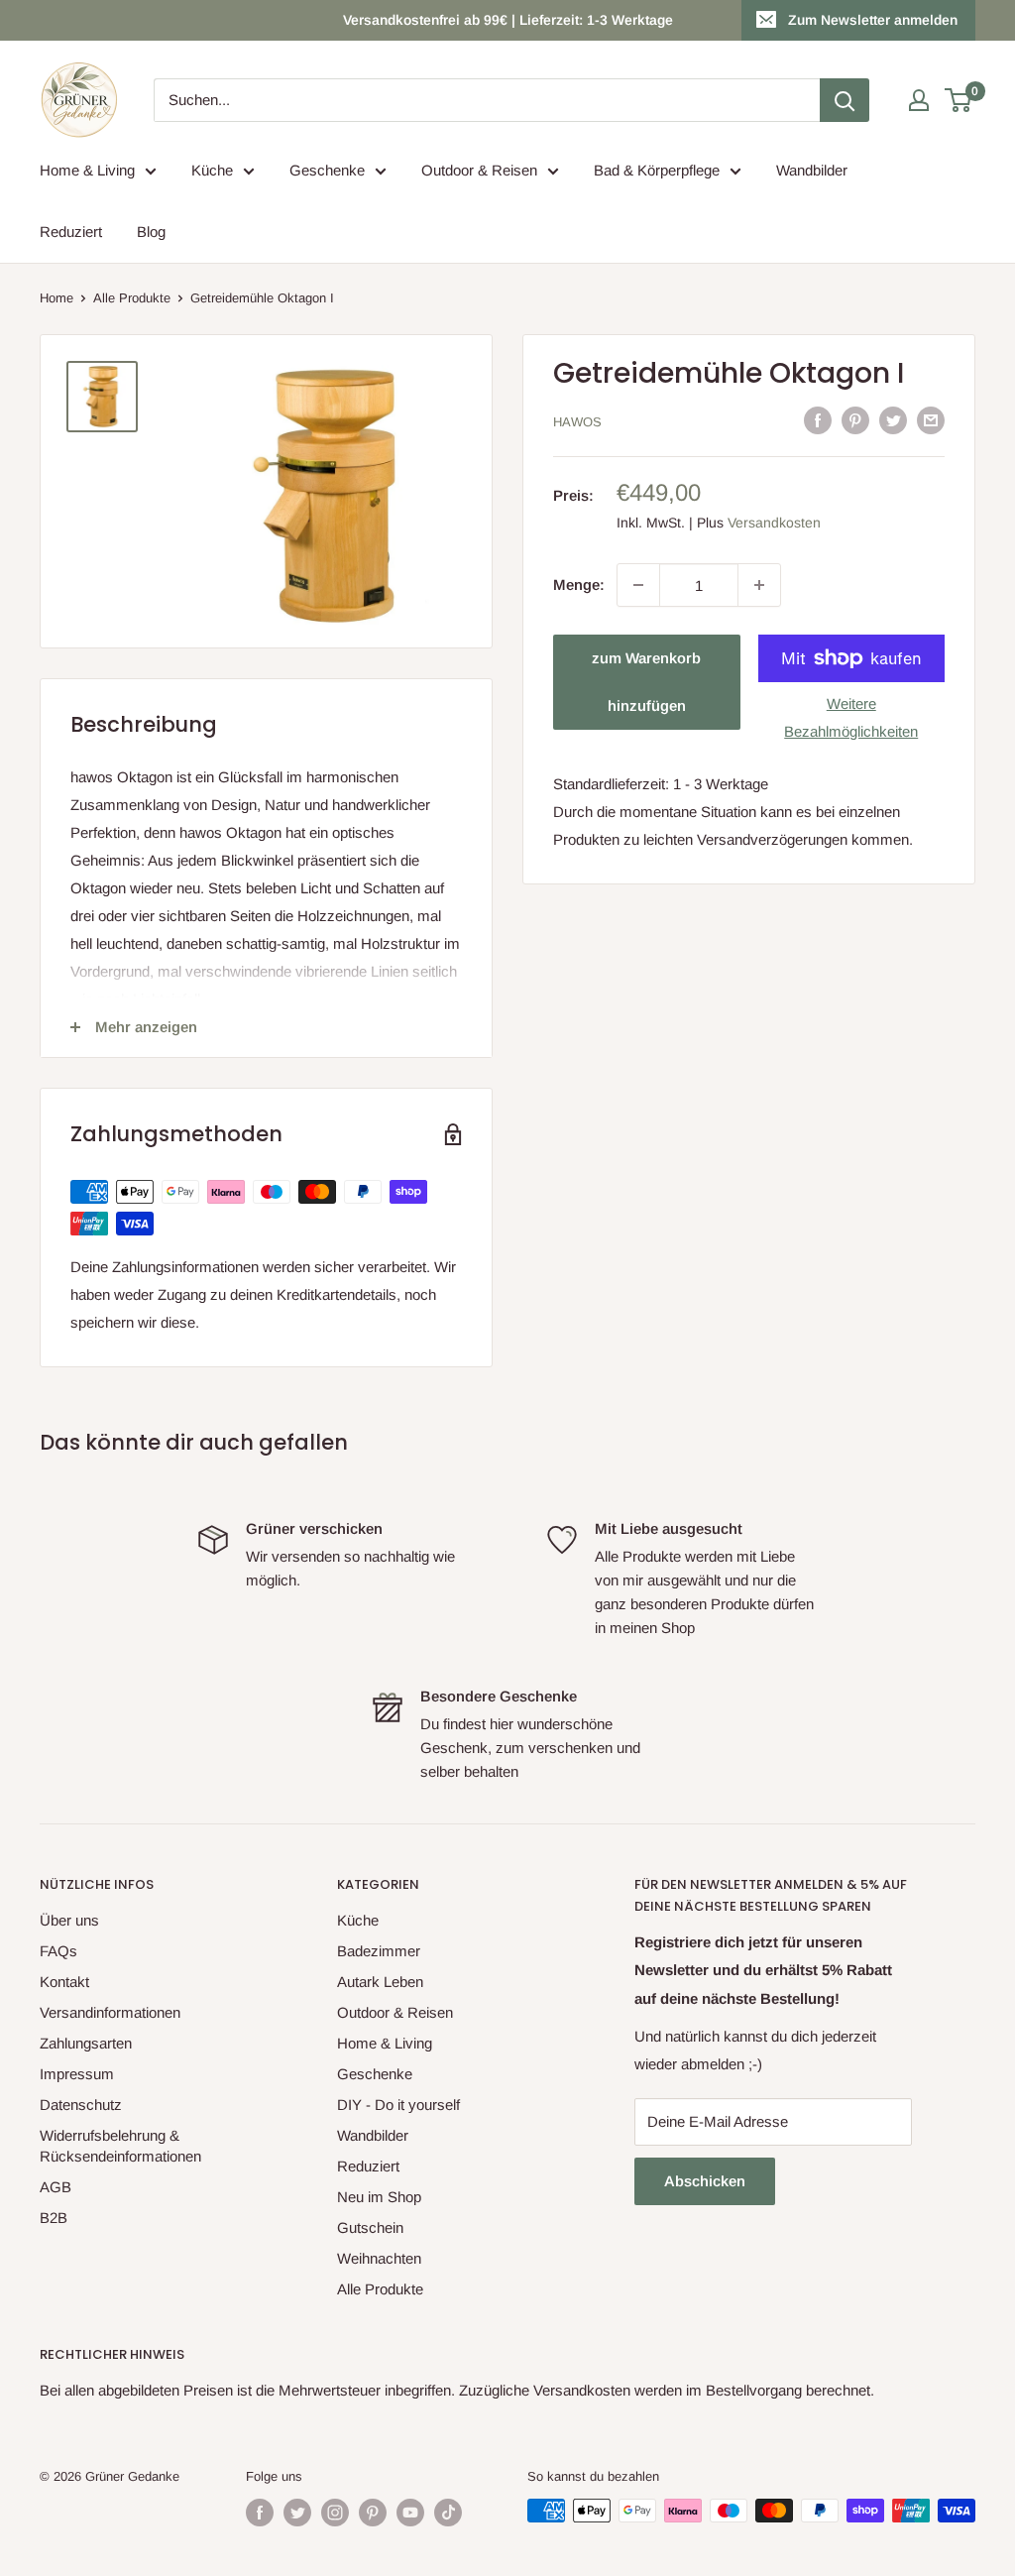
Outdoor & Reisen (479, 170)
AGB (56, 2187)
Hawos (577, 422)
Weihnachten (379, 2258)
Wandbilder (812, 170)
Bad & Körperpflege (657, 170)
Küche (212, 170)
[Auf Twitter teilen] (893, 420)
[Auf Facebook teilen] (818, 420)
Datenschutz (81, 2105)
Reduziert (71, 232)
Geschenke (327, 170)
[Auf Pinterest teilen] (855, 420)
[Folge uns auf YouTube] (410, 2513)
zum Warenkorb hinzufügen (646, 682)
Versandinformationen (110, 2012)
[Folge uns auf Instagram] (335, 2513)
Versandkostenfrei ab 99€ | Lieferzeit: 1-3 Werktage (508, 20)
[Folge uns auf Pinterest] (373, 2513)
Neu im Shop (379, 2197)
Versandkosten (774, 523)
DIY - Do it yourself (398, 2105)
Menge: (579, 585)
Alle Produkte (132, 298)
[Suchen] (845, 100)
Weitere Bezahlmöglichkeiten (851, 717)
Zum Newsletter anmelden (873, 20)
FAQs (58, 1951)
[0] (959, 100)
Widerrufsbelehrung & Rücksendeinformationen (120, 2146)
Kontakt (64, 1982)
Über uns (69, 1920)
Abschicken (705, 2181)
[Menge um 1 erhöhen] (759, 585)
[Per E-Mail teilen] (931, 420)
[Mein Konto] (919, 100)
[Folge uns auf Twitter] (297, 2513)
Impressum (77, 2074)
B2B (54, 2218)
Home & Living (87, 170)
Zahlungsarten (86, 2043)
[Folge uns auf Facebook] (260, 2513)
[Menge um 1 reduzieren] (638, 585)
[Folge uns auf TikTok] (448, 2513)
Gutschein (370, 2227)
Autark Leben (380, 1982)
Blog (151, 232)
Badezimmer (379, 1951)
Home (56, 298)
